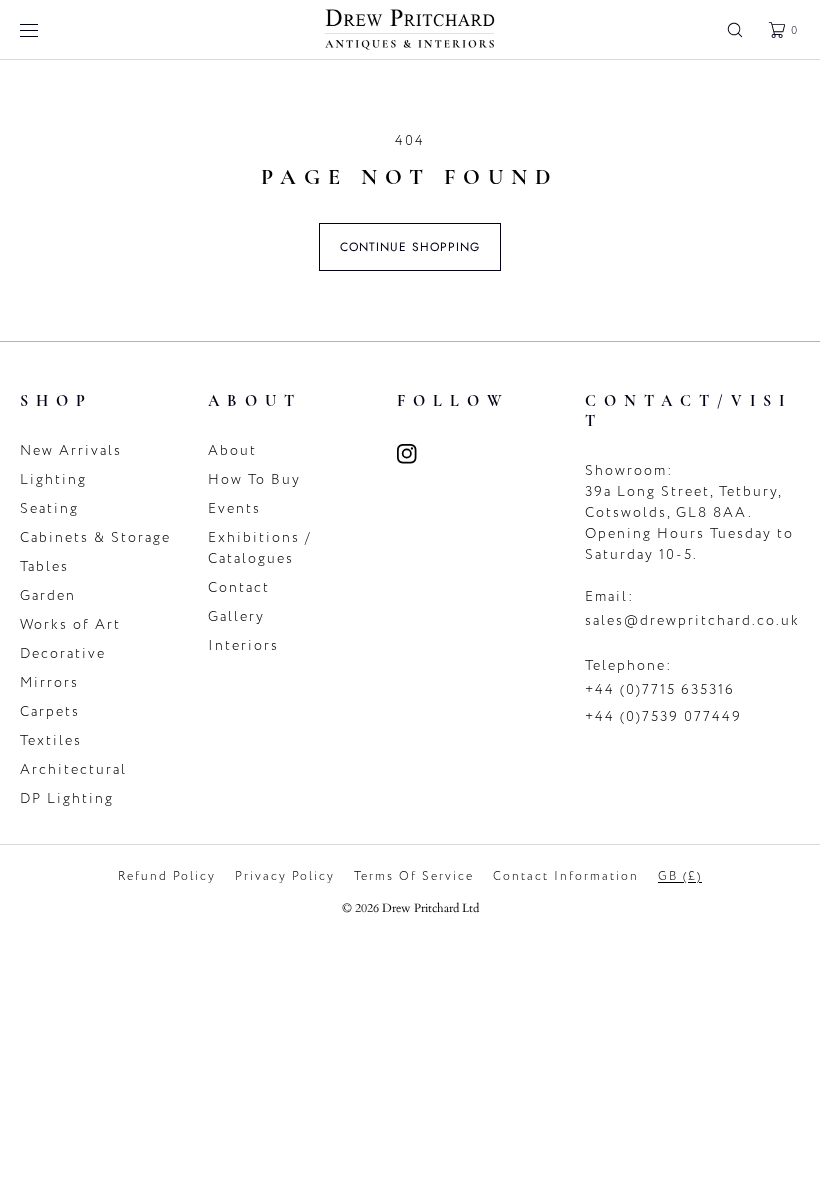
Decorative (63, 653)
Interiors (243, 645)
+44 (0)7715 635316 (660, 689)
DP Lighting (67, 798)
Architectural (73, 769)
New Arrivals (71, 450)
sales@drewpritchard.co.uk (692, 620)
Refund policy (167, 876)
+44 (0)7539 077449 (663, 716)
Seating (49, 508)
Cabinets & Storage (95, 537)
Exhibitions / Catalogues (259, 548)
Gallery (236, 616)
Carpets (50, 711)
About (232, 450)
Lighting (53, 479)
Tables (44, 566)
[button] (735, 29)
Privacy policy (285, 876)
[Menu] (44, 29)
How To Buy (254, 479)
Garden (48, 595)
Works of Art (70, 624)
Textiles (51, 740)
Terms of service (414, 876)
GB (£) (680, 876)
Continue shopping (410, 247)
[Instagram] (419, 454)
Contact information (566, 876)
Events (234, 508)
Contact (239, 587)
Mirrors (49, 682)
